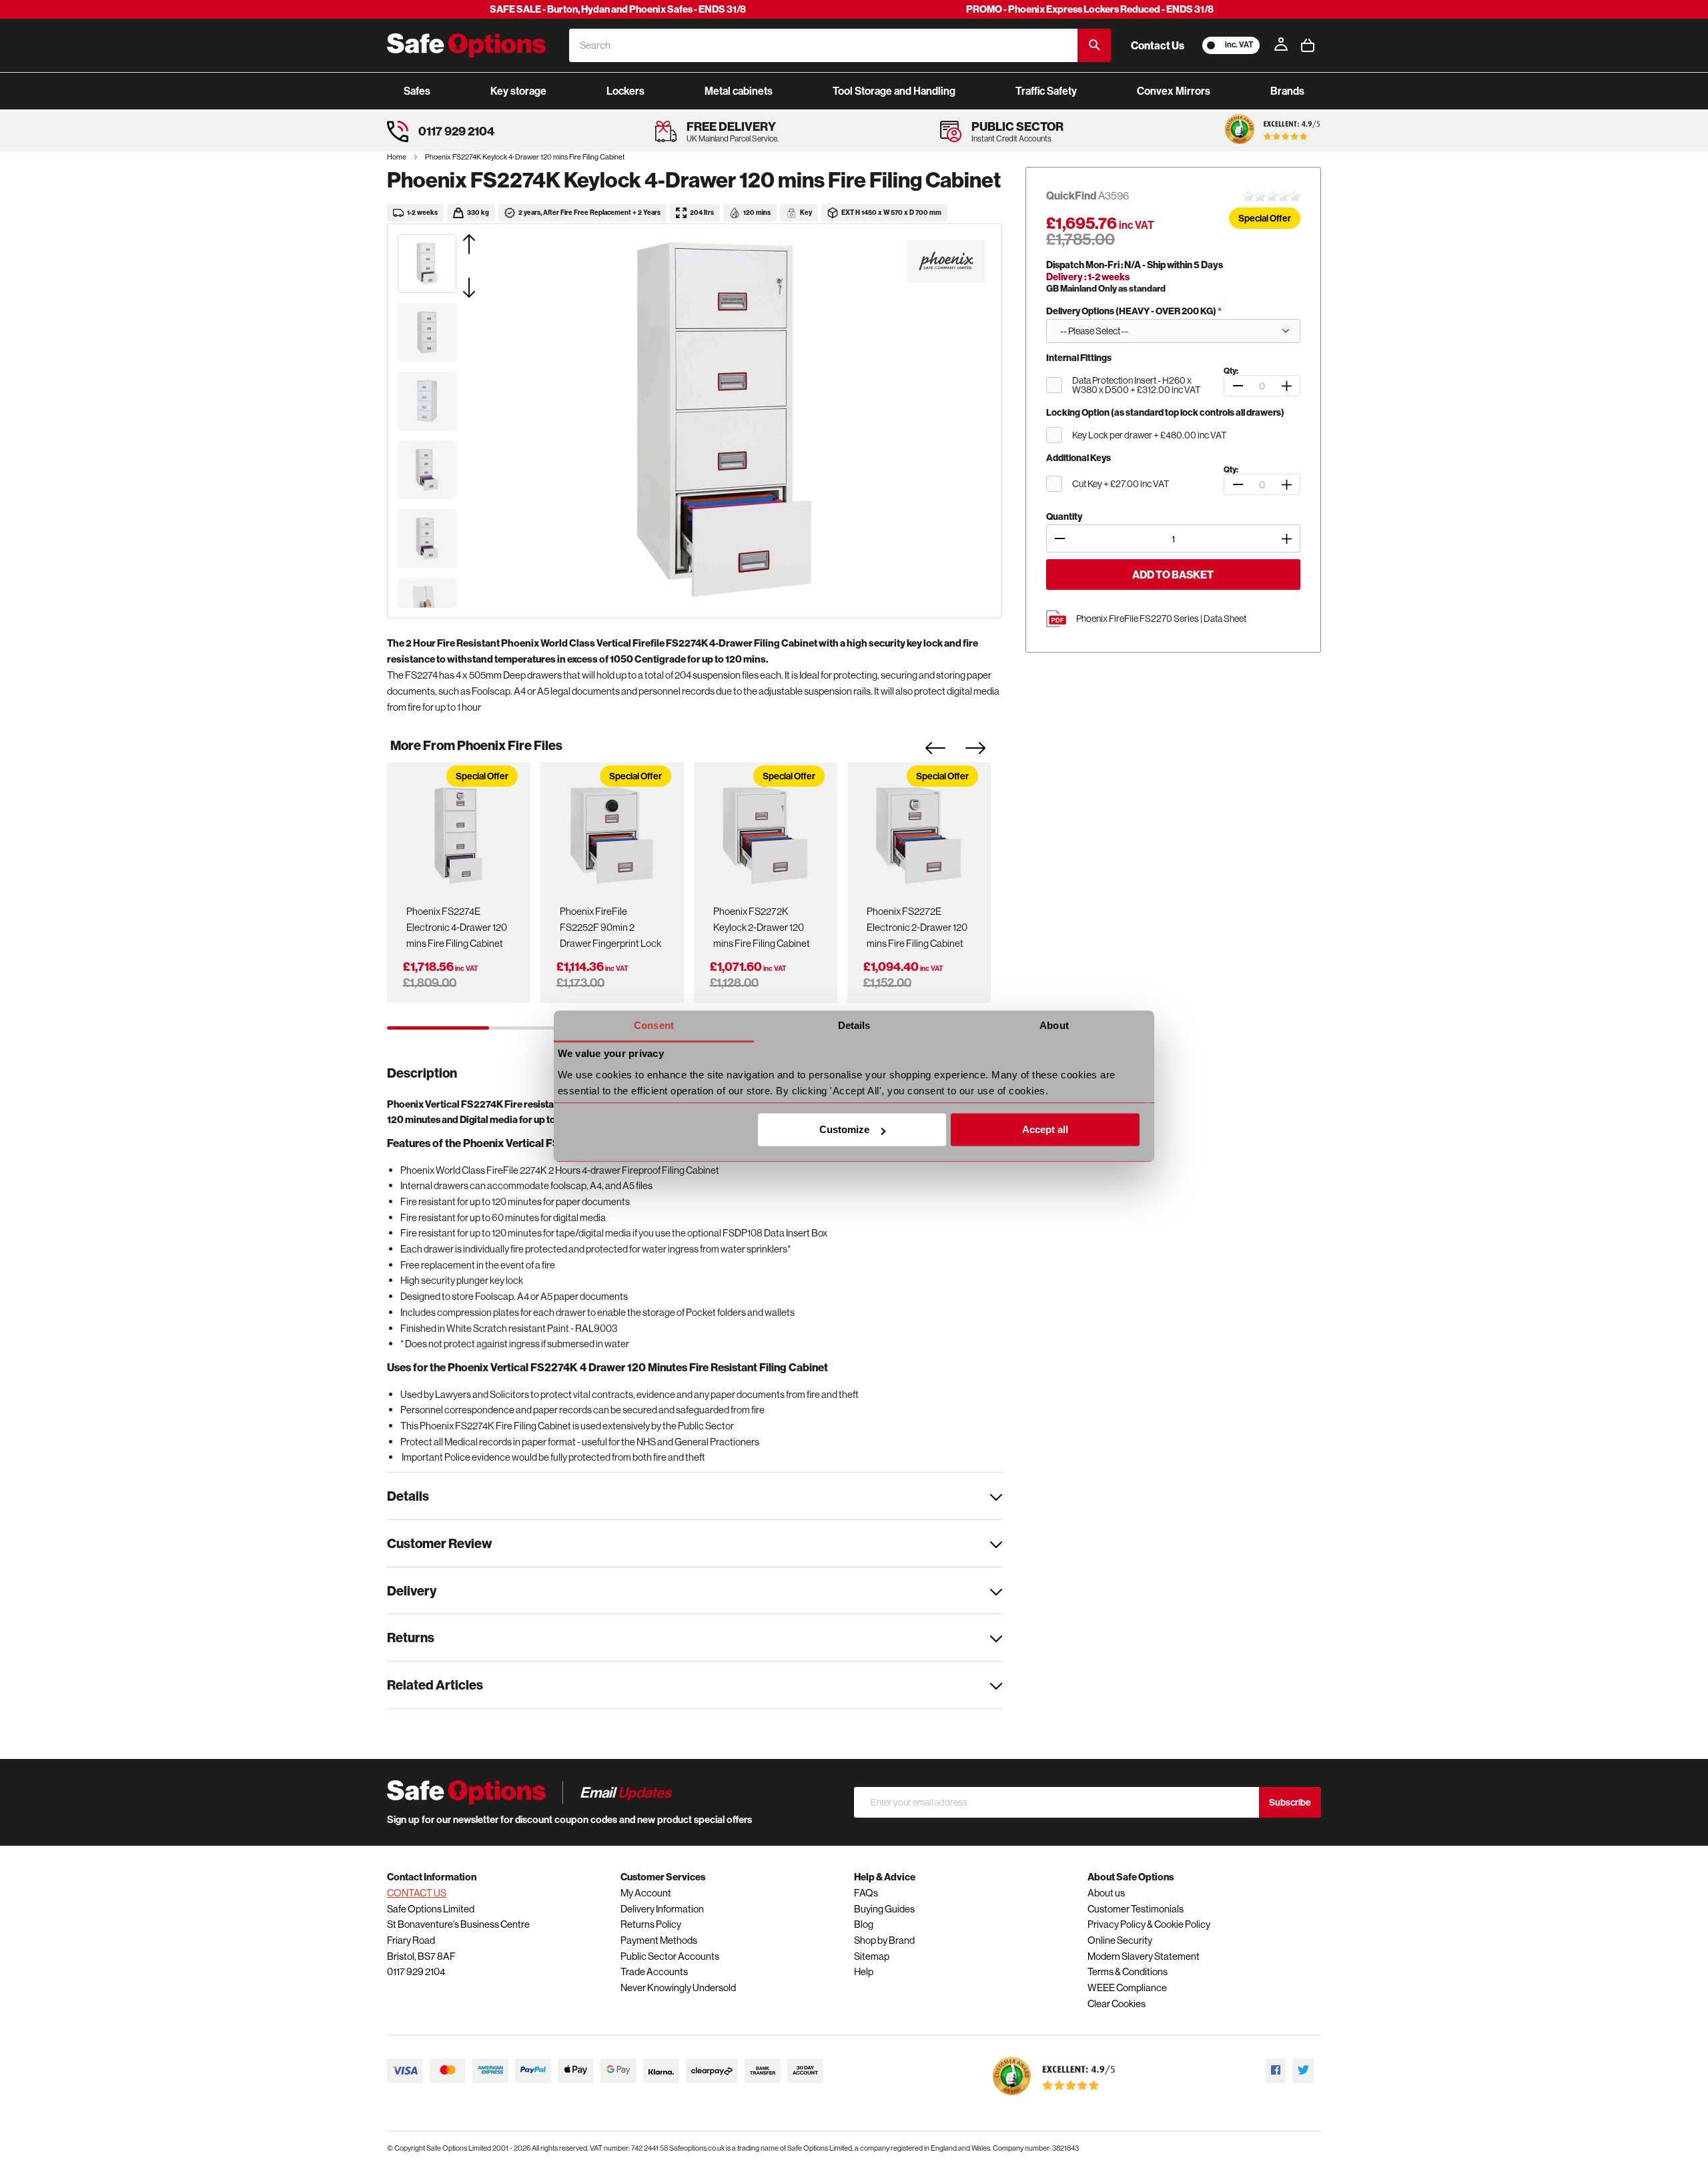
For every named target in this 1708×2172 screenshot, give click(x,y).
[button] (486, 244)
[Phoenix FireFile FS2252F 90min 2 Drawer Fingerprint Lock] (612, 831)
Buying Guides (884, 1909)
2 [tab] (540, 1028)
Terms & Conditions (1128, 1971)
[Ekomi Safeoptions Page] (1054, 2098)
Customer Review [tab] (439, 1543)
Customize (844, 1130)
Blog (864, 1924)
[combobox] (823, 45)
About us (1106, 1893)
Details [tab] (854, 1025)
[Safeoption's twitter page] (1303, 2071)
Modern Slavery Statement (1144, 1956)
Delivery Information (662, 1909)
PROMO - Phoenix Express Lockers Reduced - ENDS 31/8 (1090, 9)
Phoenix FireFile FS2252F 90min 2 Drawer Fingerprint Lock (610, 927)
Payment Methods (659, 1940)
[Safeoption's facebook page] (1276, 2071)
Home (397, 157)
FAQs (866, 1893)
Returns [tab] (411, 1637)
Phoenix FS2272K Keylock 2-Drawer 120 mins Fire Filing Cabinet (762, 927)
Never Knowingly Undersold (678, 1987)
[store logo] (466, 45)
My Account (646, 1893)
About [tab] (1054, 1025)
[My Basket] (1308, 45)
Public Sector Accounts (670, 1956)
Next (985, 752)
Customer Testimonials (1136, 1909)
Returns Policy (651, 1924)
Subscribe (1290, 1802)
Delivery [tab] (412, 1590)
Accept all (1045, 1130)
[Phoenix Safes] (946, 262)
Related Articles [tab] (435, 1685)
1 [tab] (438, 1028)
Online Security (1120, 1940)
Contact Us (1158, 45)
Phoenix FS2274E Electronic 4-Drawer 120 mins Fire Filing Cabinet (457, 927)
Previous (945, 752)
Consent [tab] (654, 1025)
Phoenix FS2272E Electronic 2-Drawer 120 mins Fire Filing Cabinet (917, 927)
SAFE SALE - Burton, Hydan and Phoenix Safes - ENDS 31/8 (618, 9)
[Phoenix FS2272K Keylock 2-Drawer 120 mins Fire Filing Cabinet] (765, 831)
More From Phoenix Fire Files (476, 745)
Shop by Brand (884, 1940)
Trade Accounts (654, 1971)
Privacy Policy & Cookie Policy (1149, 1924)
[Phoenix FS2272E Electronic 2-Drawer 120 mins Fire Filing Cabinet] (919, 831)
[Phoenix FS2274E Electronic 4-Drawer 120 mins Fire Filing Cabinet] (458, 831)
